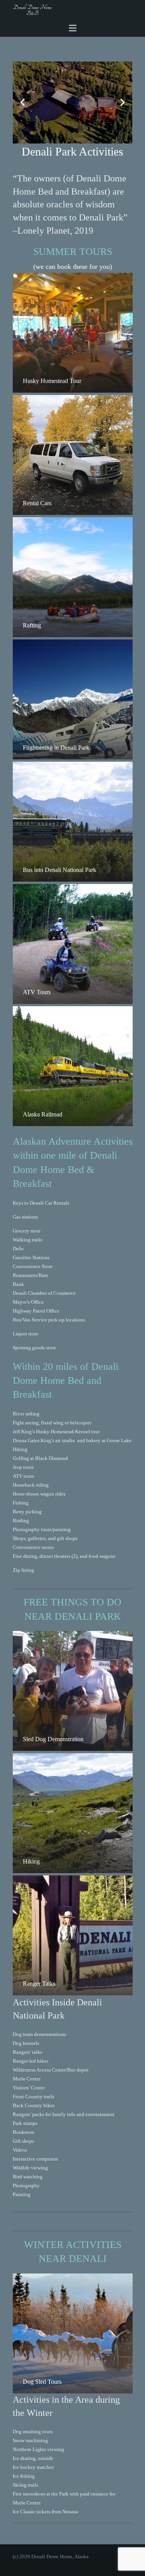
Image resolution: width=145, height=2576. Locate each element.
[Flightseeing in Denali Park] (73, 699)
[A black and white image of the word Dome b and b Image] (33, 10)
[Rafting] (73, 577)
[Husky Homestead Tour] (73, 333)
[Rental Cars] (73, 455)
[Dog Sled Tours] (73, 2333)
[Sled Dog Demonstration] (73, 1691)
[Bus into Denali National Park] (73, 822)
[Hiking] (73, 1813)
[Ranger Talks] (73, 1935)
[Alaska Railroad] (73, 1066)
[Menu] (72, 28)
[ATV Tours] (73, 944)
